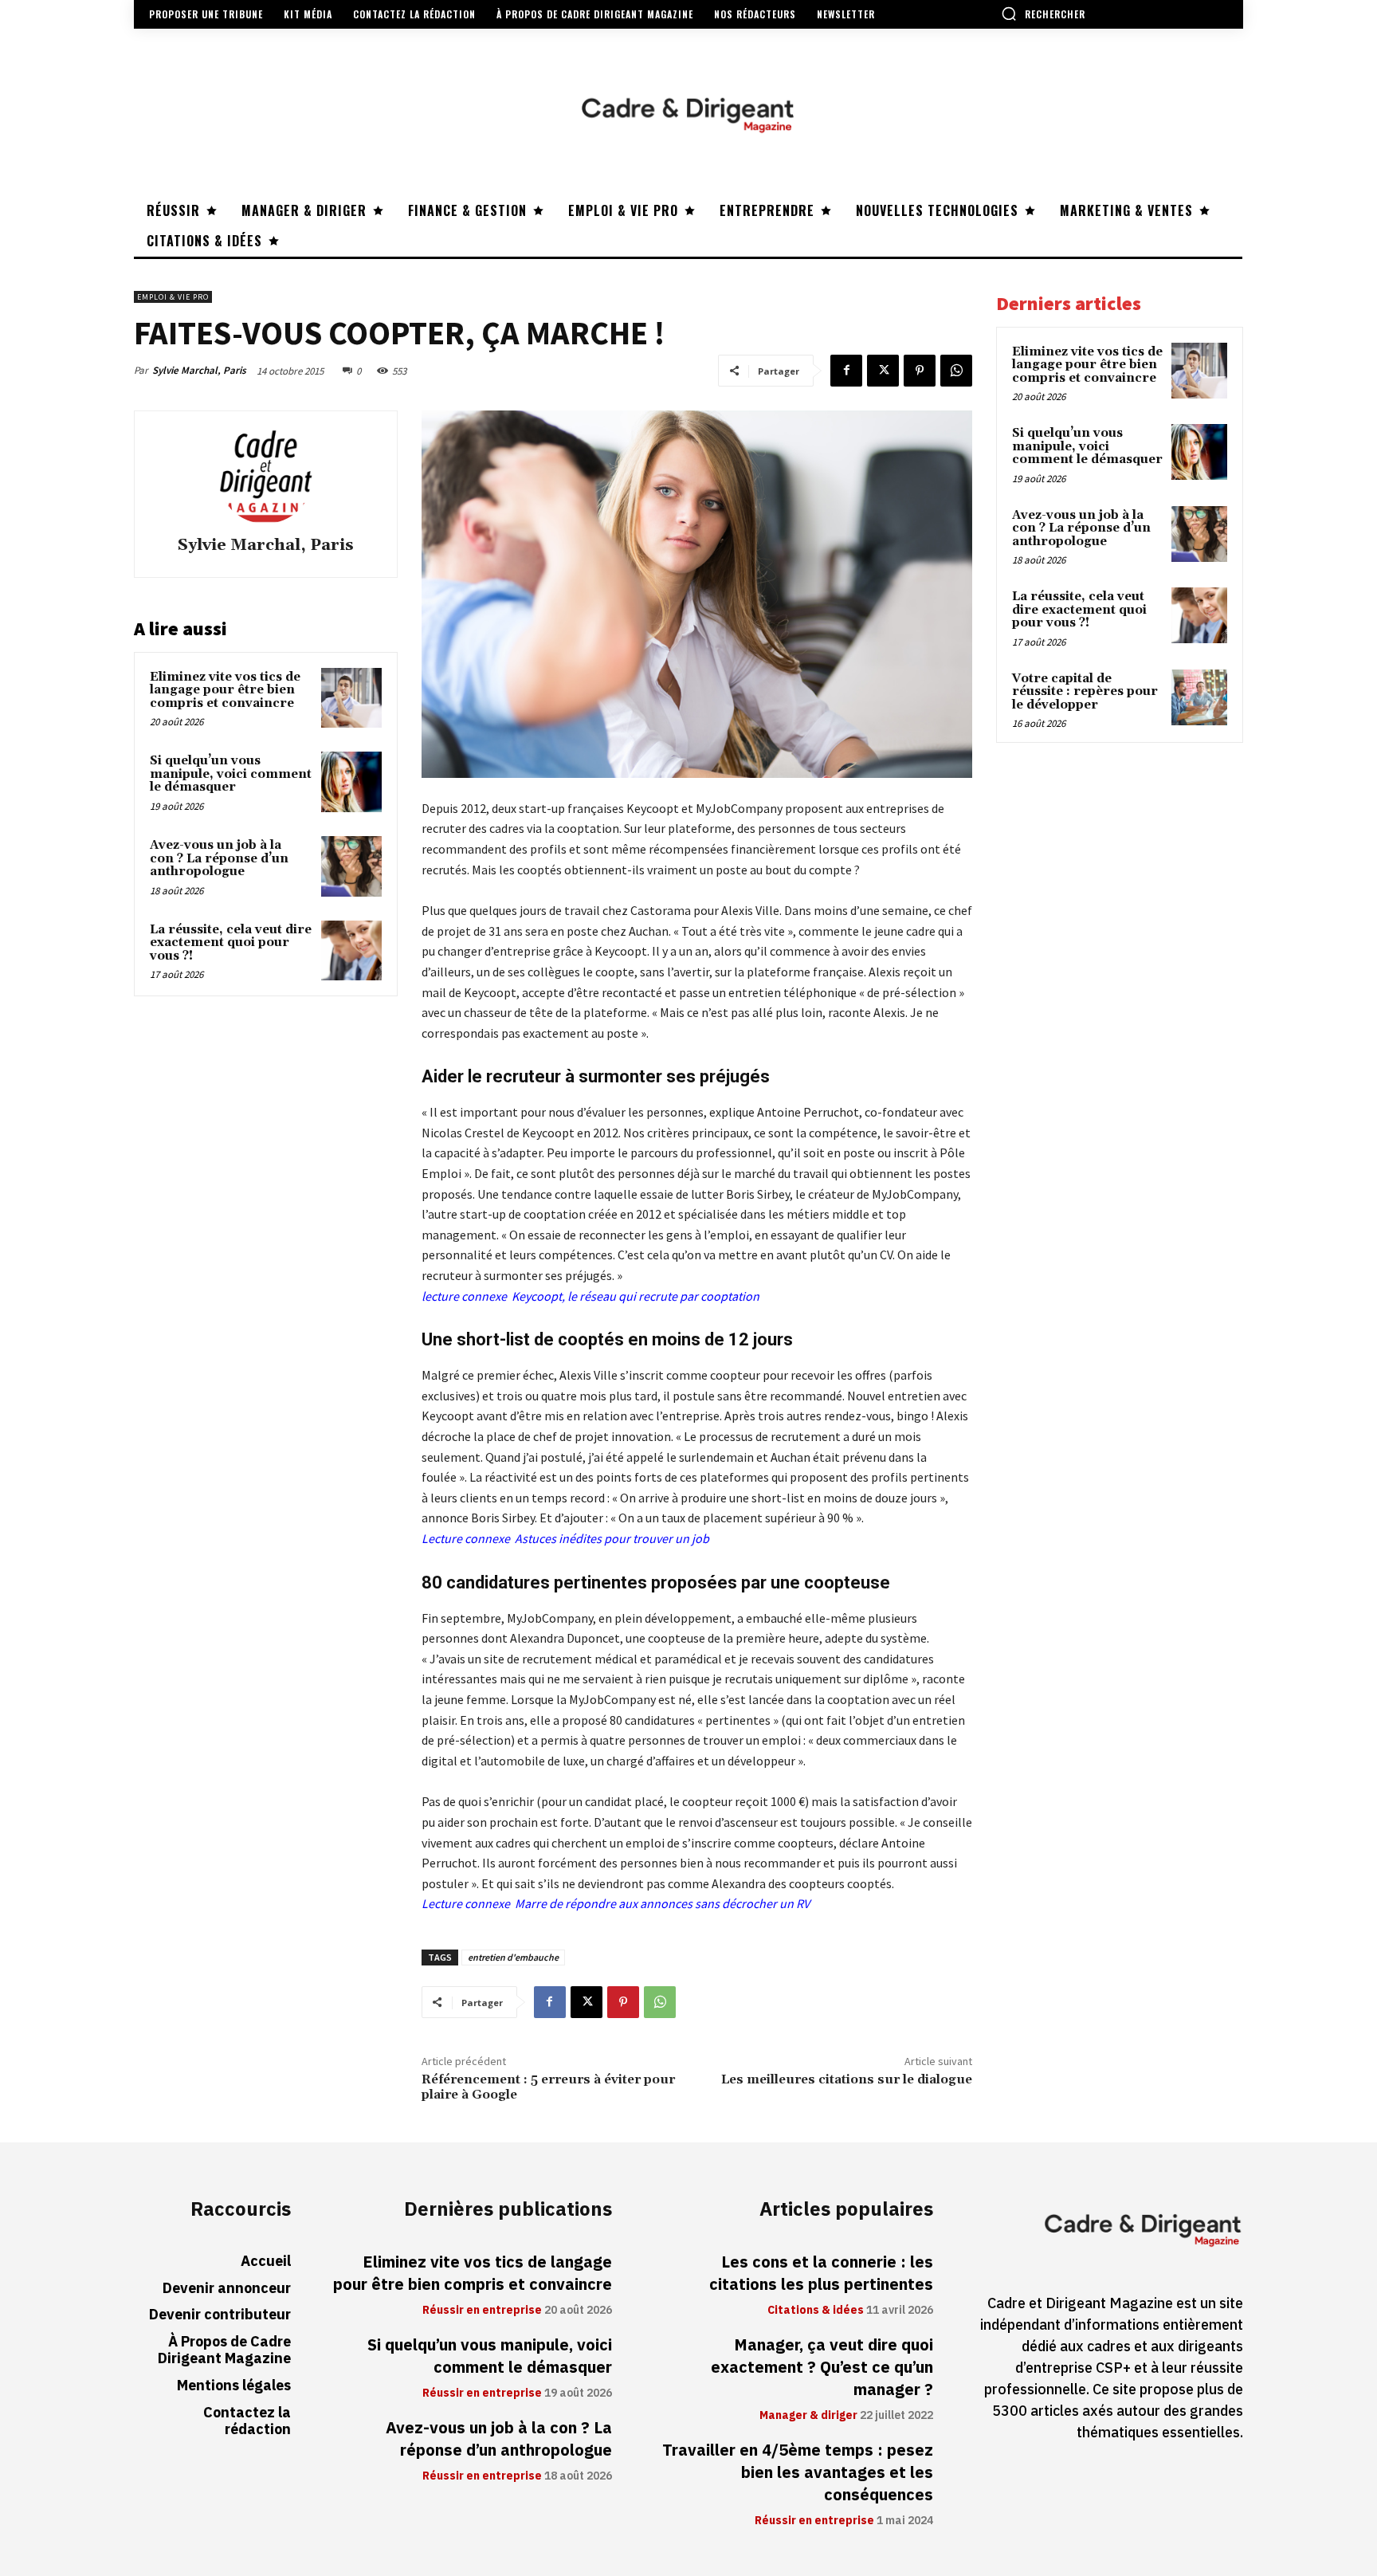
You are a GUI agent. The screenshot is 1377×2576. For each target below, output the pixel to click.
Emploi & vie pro (173, 297)
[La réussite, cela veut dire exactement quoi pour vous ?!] (351, 951)
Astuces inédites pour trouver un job (612, 1538)
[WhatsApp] (956, 371)
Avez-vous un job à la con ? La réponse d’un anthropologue (219, 858)
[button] (1043, 14)
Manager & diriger (808, 2416)
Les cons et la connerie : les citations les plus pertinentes (821, 2273)
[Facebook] (846, 371)
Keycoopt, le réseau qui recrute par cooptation (636, 1296)
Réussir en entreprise (482, 2311)
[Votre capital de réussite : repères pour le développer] (1199, 697)
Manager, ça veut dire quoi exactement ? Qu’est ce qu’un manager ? (822, 2367)
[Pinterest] (920, 371)
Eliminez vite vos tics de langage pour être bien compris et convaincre (225, 690)
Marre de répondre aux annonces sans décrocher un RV (662, 1903)
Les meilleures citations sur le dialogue (847, 2079)
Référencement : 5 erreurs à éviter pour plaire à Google (548, 2087)
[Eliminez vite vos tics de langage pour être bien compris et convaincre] (351, 698)
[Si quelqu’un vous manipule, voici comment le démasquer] (351, 782)
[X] (883, 371)
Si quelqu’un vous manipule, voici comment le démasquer (231, 774)
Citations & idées (816, 2311)
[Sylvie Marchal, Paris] (265, 476)
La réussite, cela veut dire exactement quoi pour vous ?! (231, 943)
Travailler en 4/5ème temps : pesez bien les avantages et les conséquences (798, 2472)
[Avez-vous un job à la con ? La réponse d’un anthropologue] (351, 866)
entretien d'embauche (513, 1957)
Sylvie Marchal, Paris (199, 370)
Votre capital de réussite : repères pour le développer (1085, 692)
